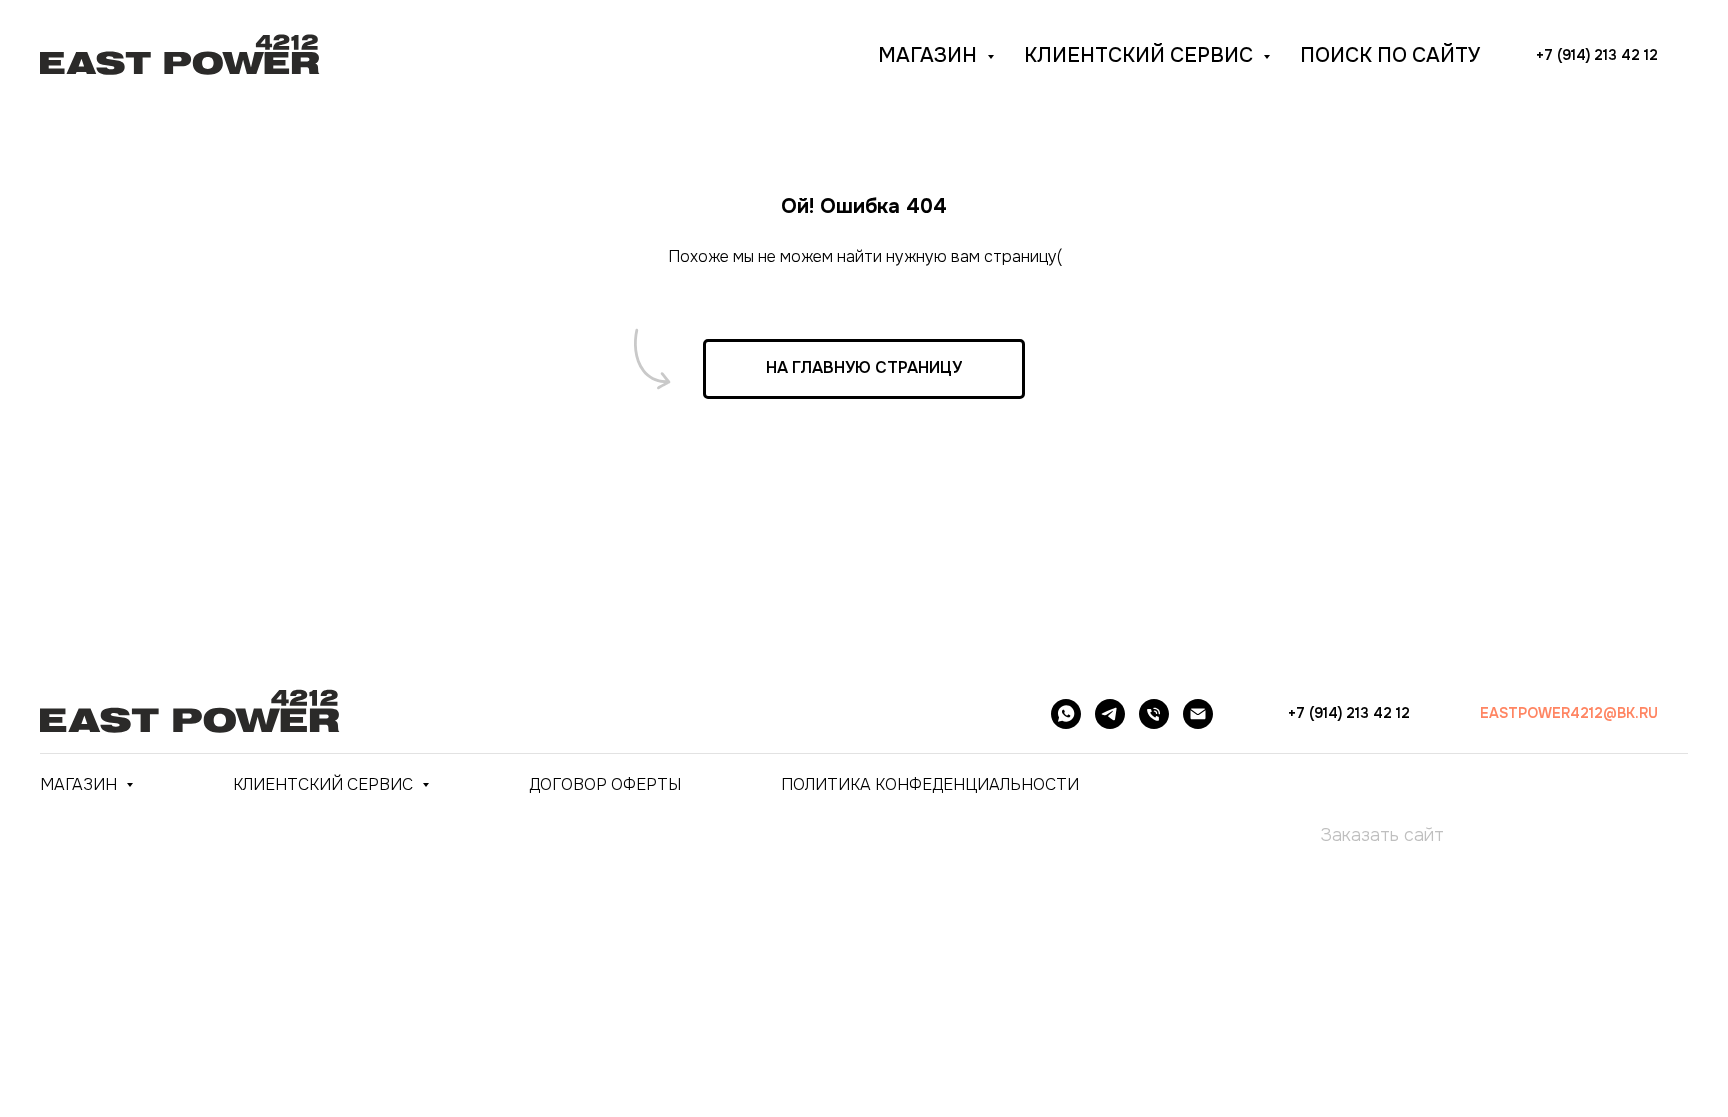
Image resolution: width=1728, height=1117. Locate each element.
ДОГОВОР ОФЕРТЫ (605, 784)
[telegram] (1110, 714)
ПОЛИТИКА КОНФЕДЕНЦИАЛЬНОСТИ (930, 784)
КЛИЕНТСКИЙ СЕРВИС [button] (1141, 55)
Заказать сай (1377, 835)
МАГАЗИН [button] (930, 55)
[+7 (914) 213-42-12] (1154, 714)
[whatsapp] (1066, 714)
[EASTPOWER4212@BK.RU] (1198, 714)
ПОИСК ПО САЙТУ (1390, 55)
